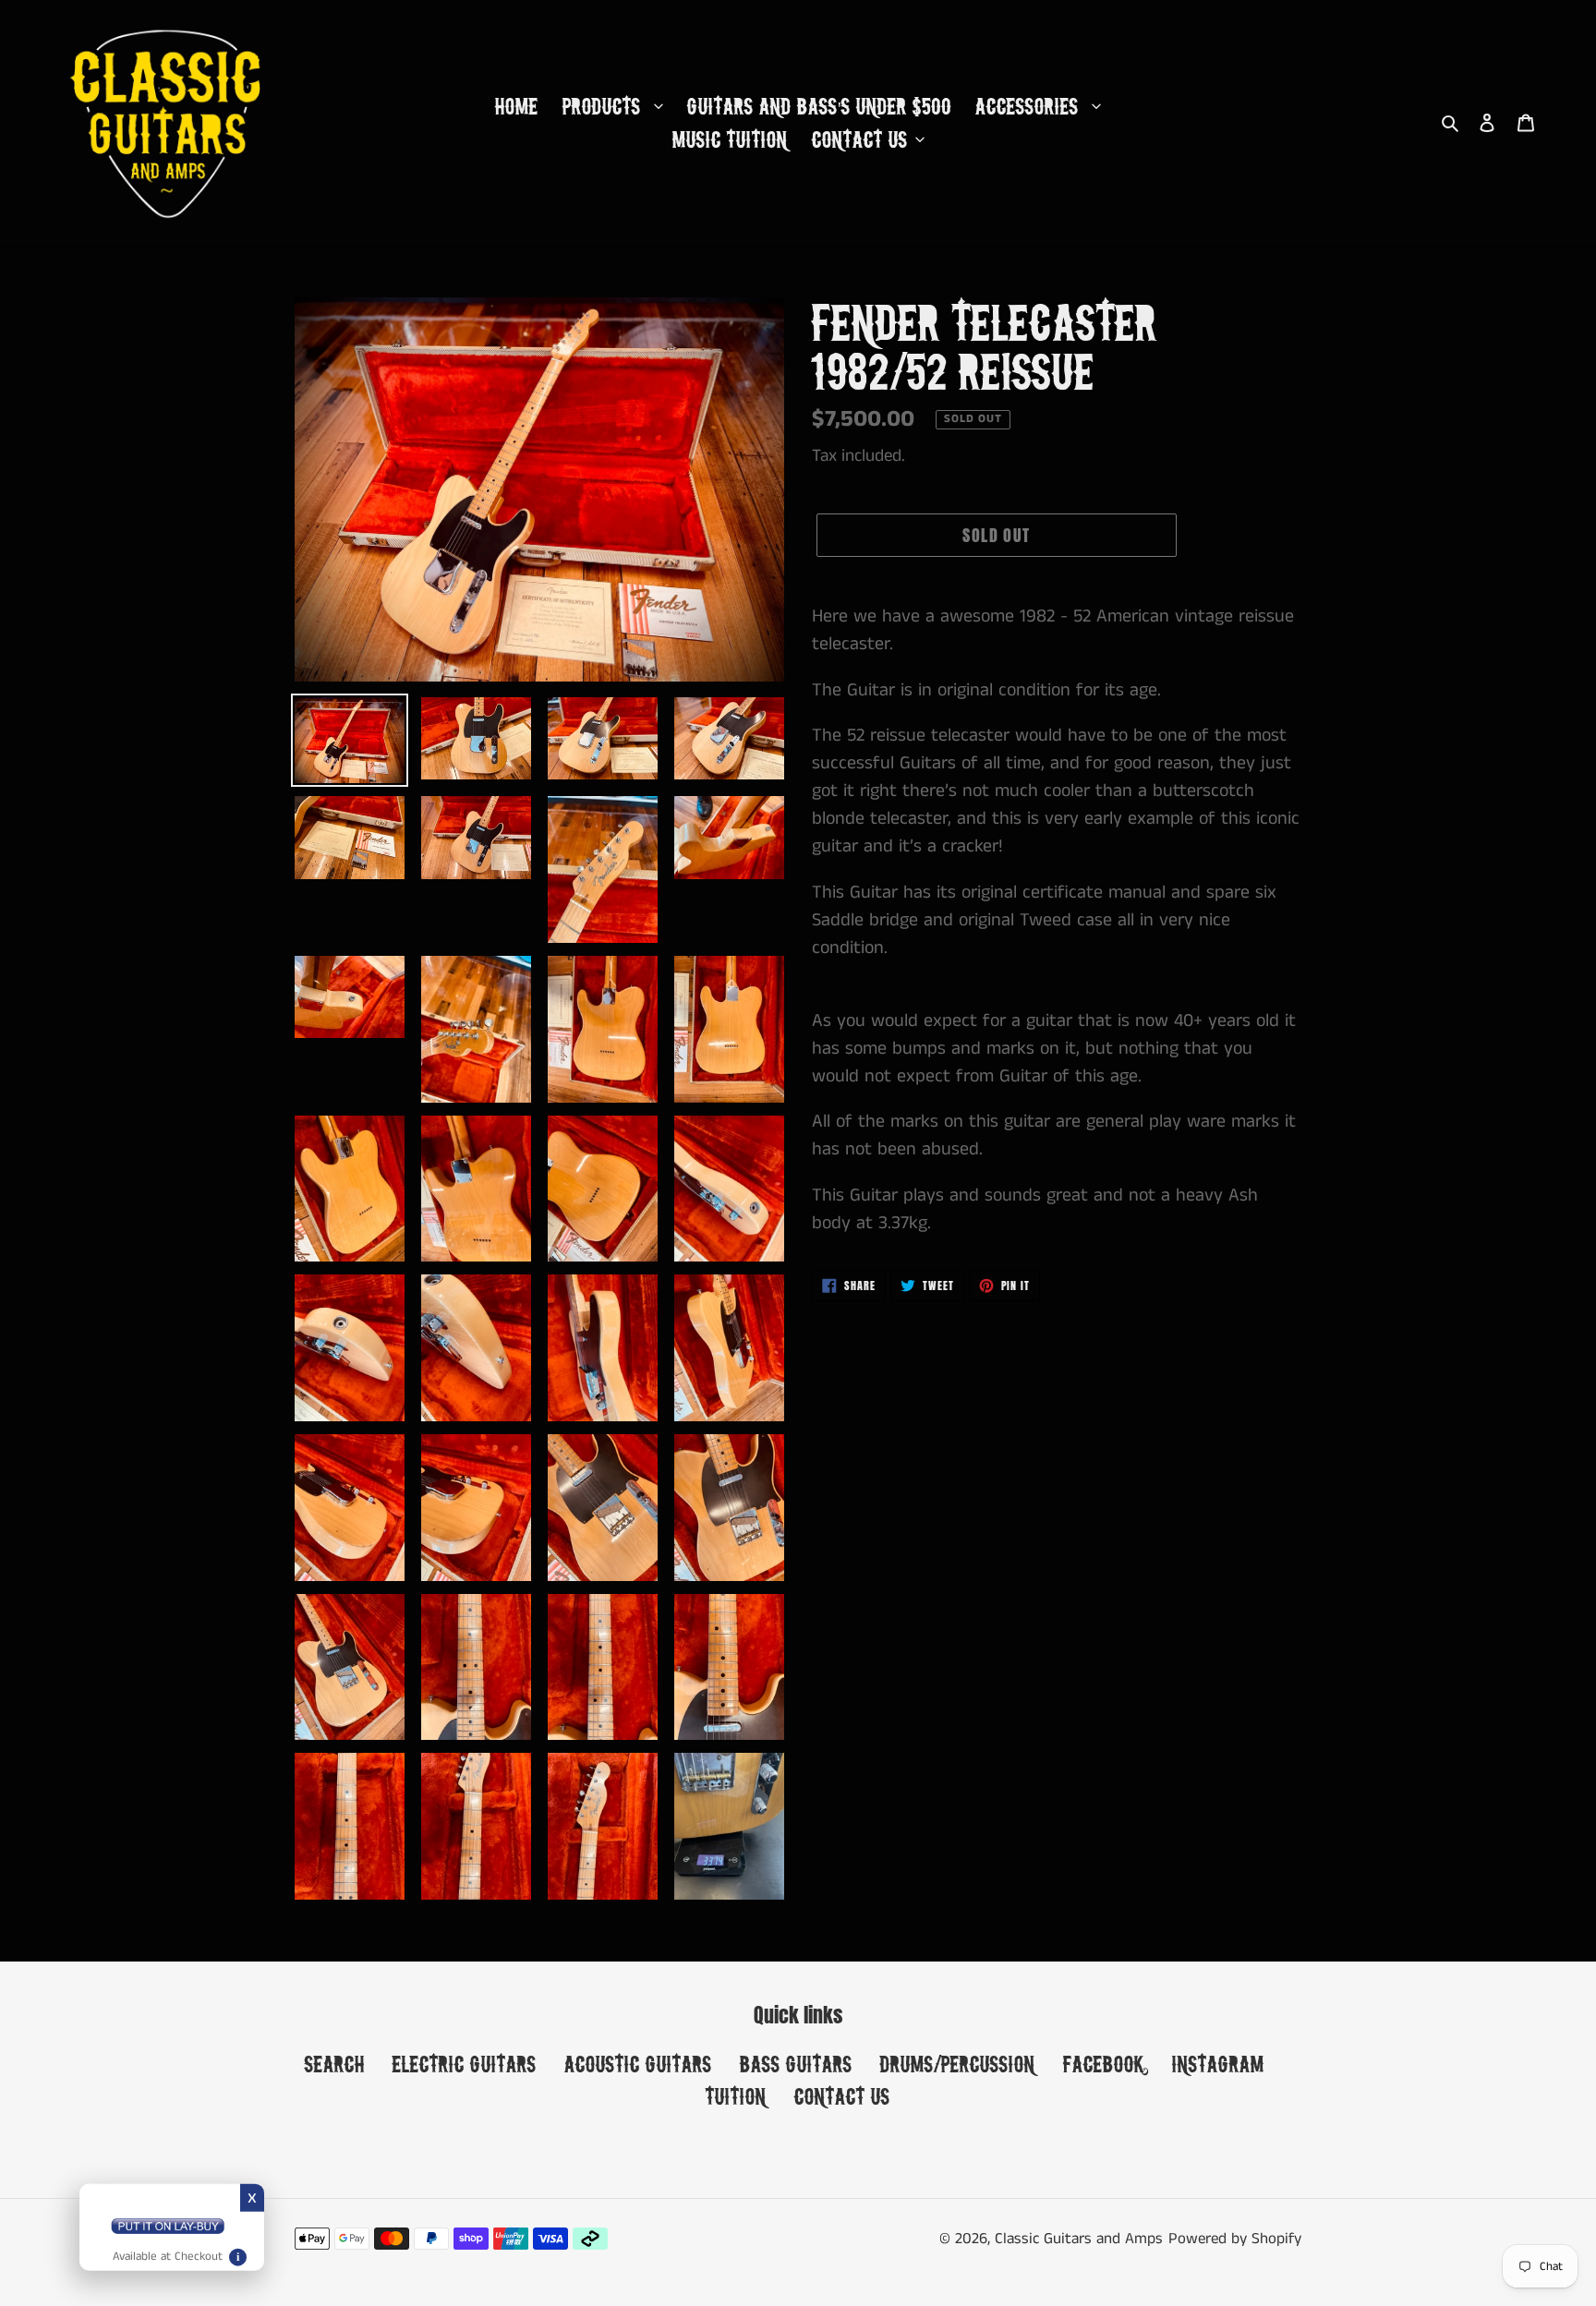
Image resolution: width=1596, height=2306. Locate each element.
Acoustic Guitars (638, 2064)
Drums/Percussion (958, 2064)
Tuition (736, 2096)
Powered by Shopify (1235, 2239)
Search (335, 2064)
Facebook (1104, 2064)
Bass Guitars (796, 2064)
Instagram (1218, 2064)
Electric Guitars (465, 2064)
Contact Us (842, 2096)
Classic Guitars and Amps (1079, 2239)
